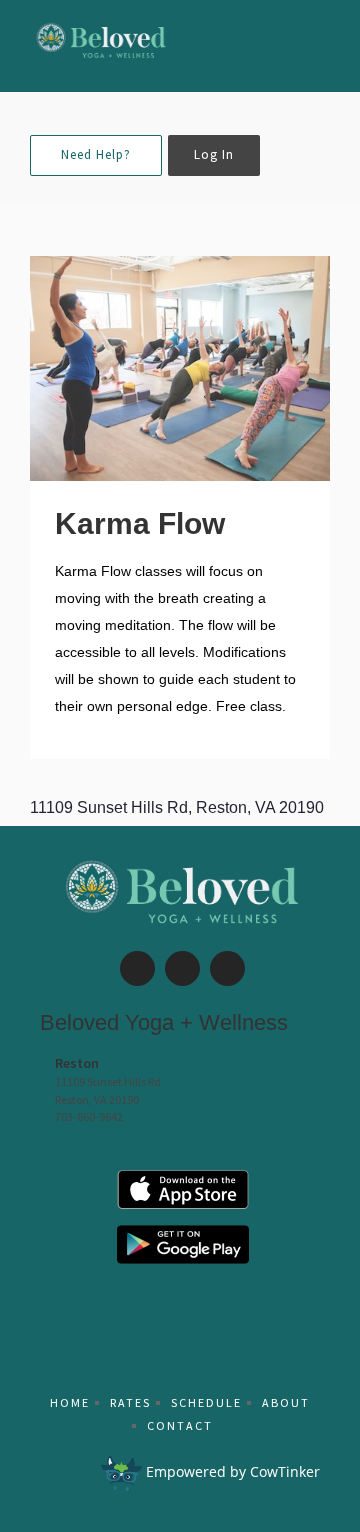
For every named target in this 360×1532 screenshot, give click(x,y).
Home (70, 1402)
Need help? (96, 154)
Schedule (206, 1402)
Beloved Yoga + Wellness (164, 1022)
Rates (130, 1402)
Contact (180, 1425)
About (286, 1402)
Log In (214, 154)
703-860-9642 (89, 1116)
